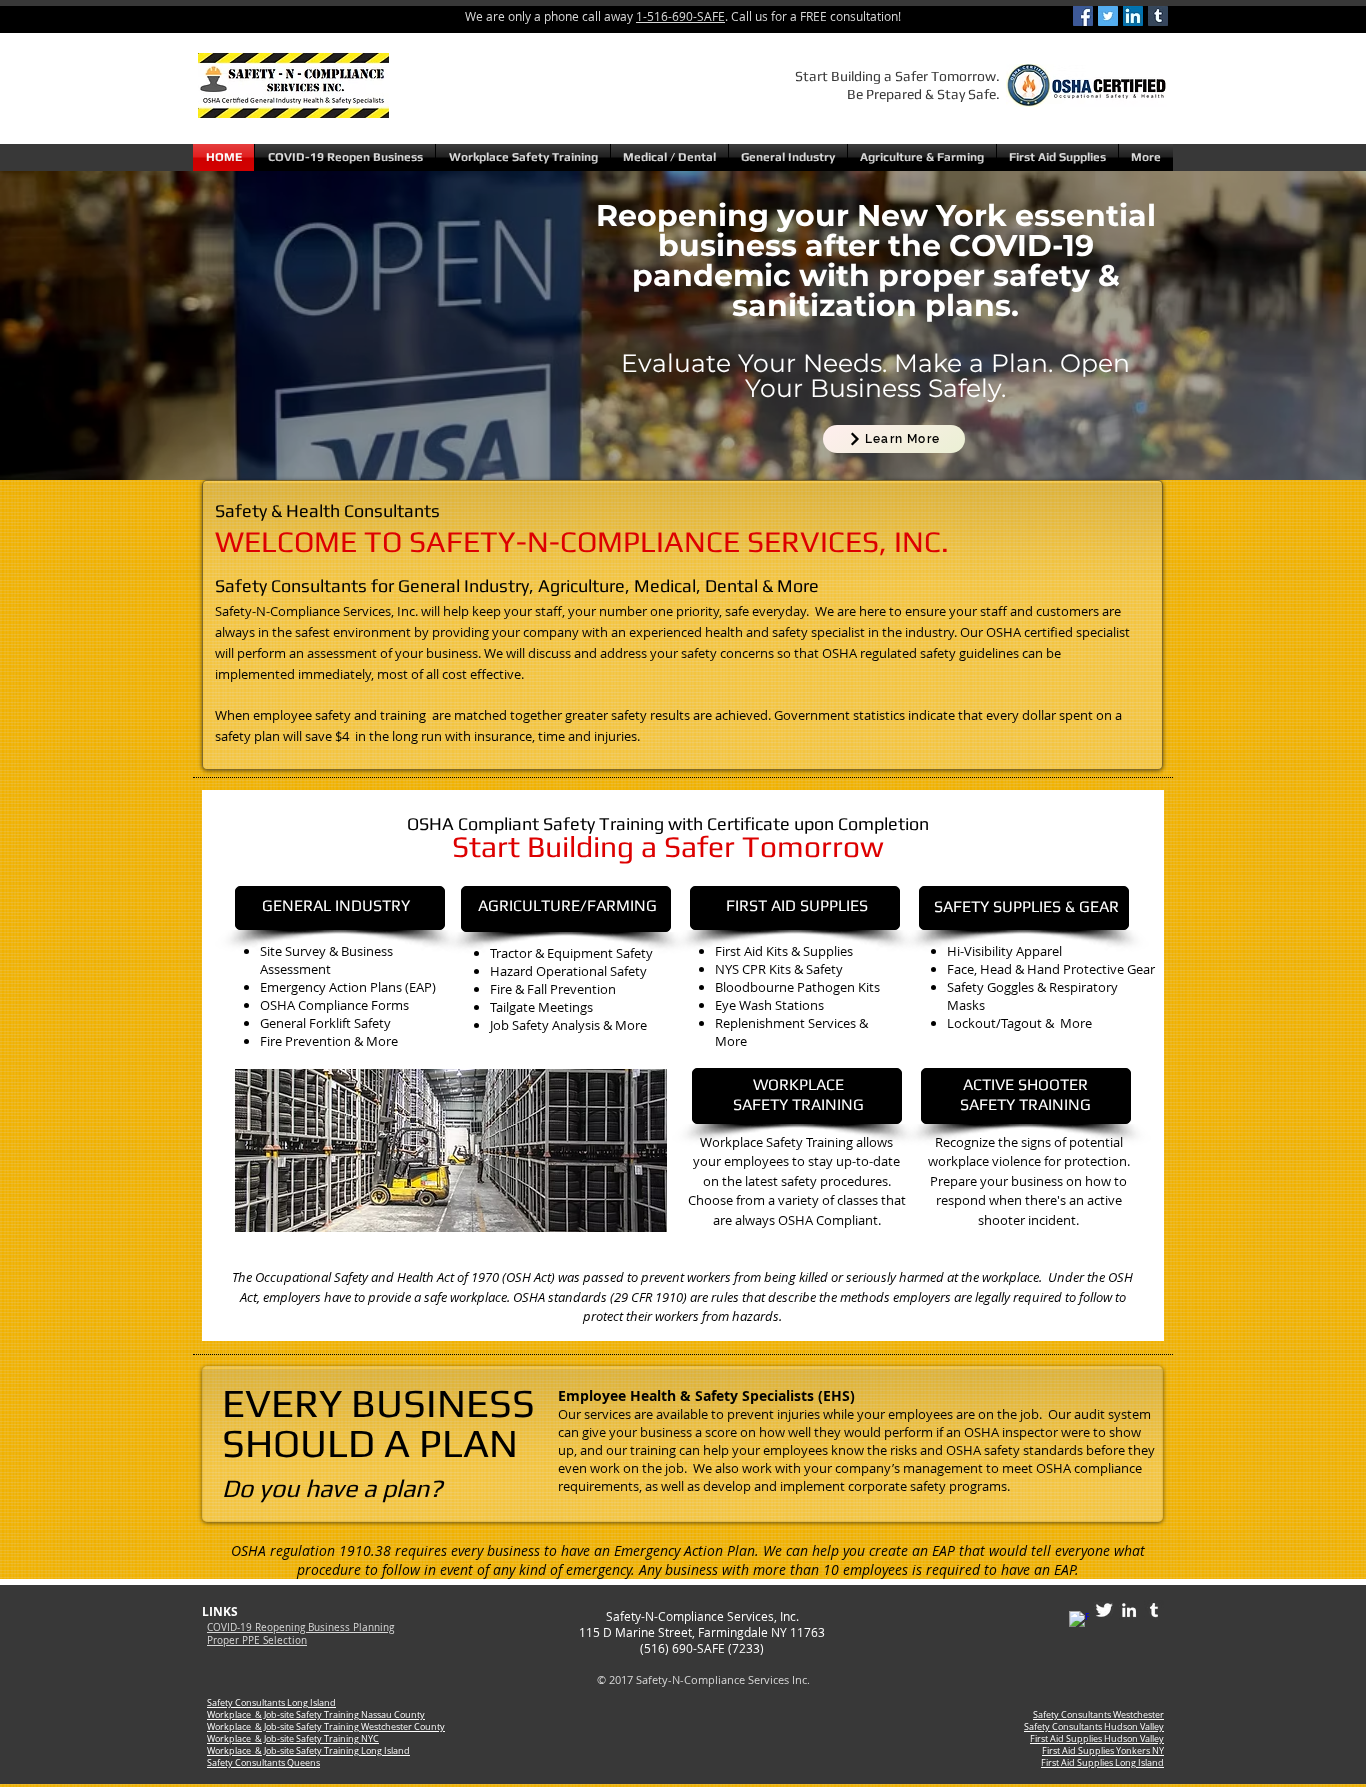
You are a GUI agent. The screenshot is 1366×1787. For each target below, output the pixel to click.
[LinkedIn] (1133, 16)
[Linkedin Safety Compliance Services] (1129, 1610)
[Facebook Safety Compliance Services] (1079, 1621)
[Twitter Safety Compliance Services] (1104, 1610)
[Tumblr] (1158, 16)
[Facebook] (1083, 16)
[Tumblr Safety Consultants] (1154, 1610)
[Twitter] (1108, 16)
